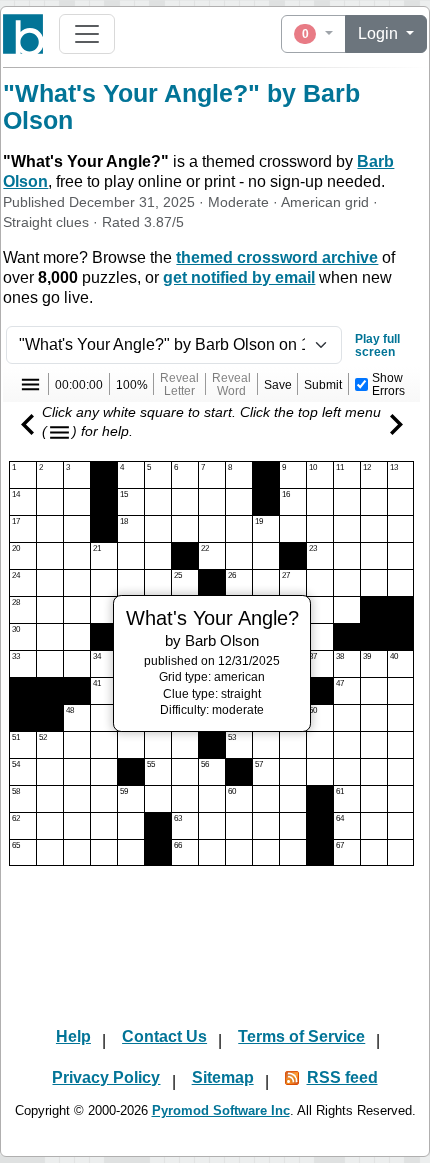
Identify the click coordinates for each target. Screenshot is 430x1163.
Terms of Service (301, 1036)
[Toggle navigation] (87, 34)
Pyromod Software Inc (221, 1110)
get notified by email (239, 277)
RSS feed (342, 1077)
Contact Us (164, 1036)
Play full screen (377, 345)
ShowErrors (388, 384)
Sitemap (223, 1077)
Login (380, 33)
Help (73, 1036)
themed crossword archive (277, 257)
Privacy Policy (106, 1077)
